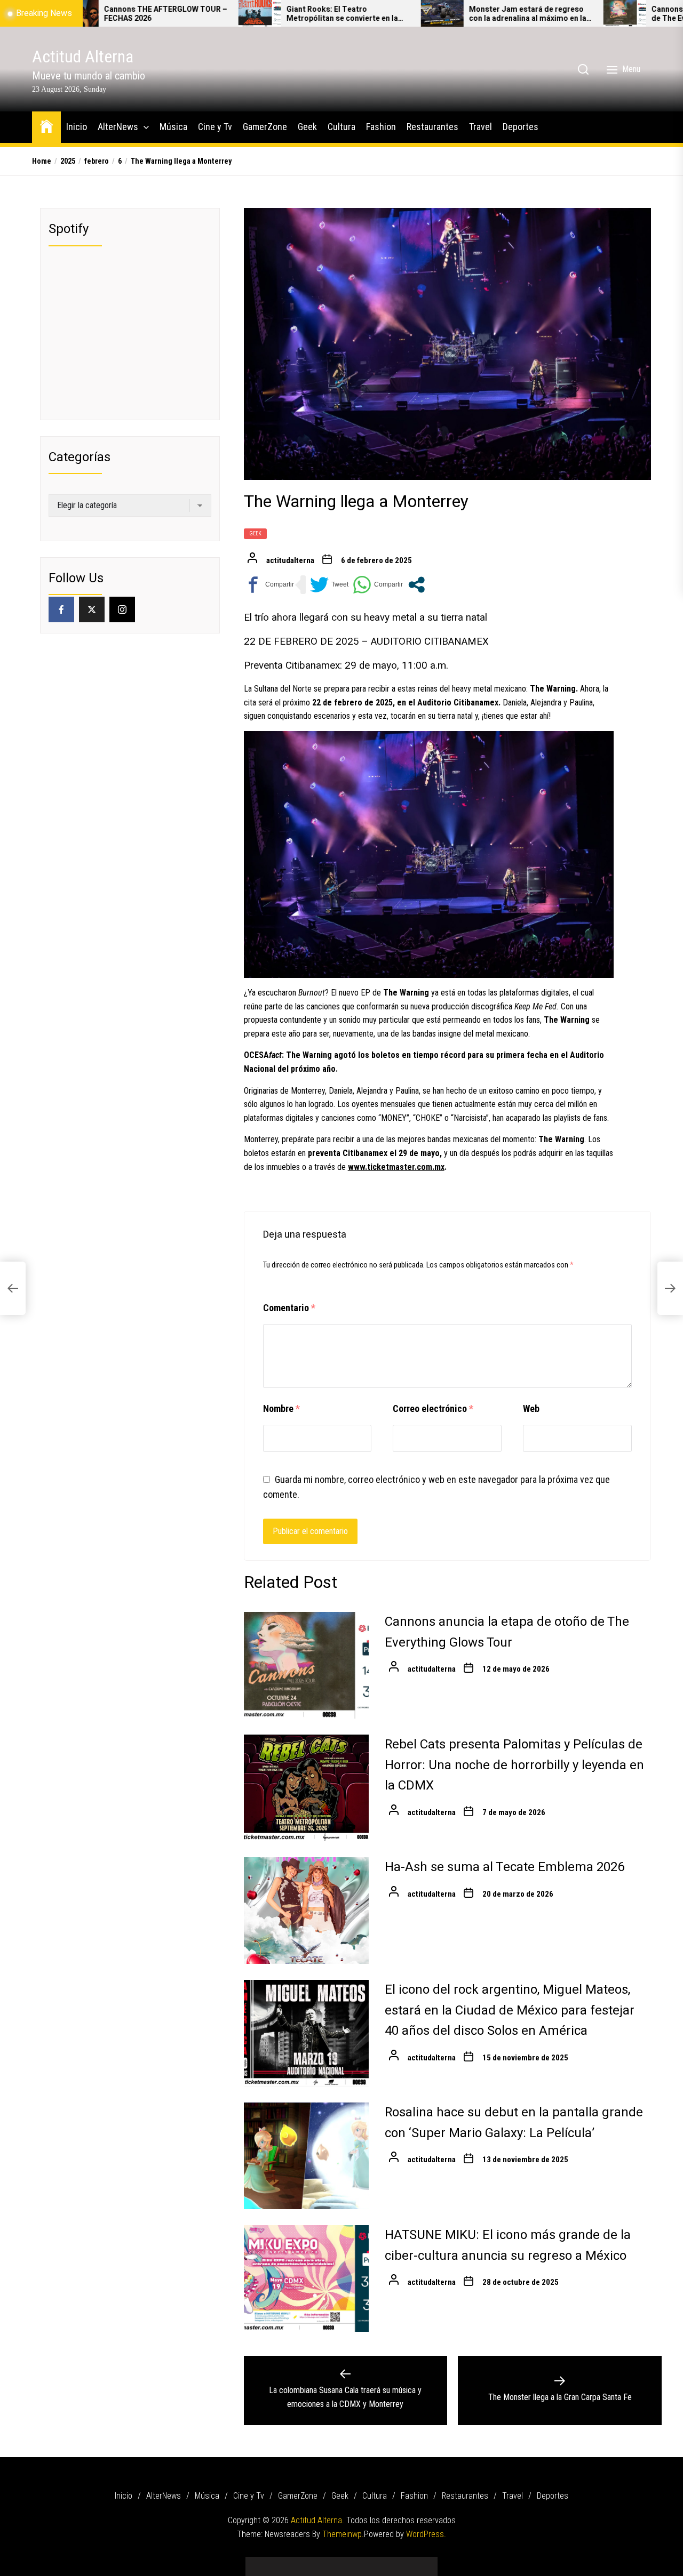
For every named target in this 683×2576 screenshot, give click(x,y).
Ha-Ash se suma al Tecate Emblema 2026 (505, 1867)
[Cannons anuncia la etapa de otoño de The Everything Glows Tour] (534, 13)
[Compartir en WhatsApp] (378, 585)
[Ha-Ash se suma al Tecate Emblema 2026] (306, 1911)
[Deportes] (422, 2562)
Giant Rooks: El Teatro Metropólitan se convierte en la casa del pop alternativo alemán (253, 14)
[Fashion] (374, 2562)
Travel (481, 127)
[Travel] (406, 2562)
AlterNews (118, 127)
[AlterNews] (277, 2562)
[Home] (46, 126)
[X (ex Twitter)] (92, 609)
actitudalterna (290, 560)
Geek (307, 127)
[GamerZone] (325, 2562)
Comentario (289, 1308)
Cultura (341, 127)
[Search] (583, 69)
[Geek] (341, 2562)
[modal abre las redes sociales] (416, 585)
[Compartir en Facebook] (269, 585)
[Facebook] (61, 609)
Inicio (77, 127)
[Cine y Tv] (309, 2562)
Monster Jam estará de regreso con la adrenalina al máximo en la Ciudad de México (437, 14)
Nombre (281, 1409)
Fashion (381, 127)
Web (531, 1409)
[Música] (293, 2562)
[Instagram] (122, 609)
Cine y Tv (215, 127)
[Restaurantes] (390, 2562)
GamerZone (265, 127)
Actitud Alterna (83, 57)
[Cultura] (358, 2562)
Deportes (521, 127)
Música (173, 127)
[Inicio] (261, 2562)
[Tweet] (329, 585)
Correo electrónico (433, 1409)
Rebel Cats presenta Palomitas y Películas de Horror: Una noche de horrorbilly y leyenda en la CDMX (514, 1765)
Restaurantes (432, 127)
